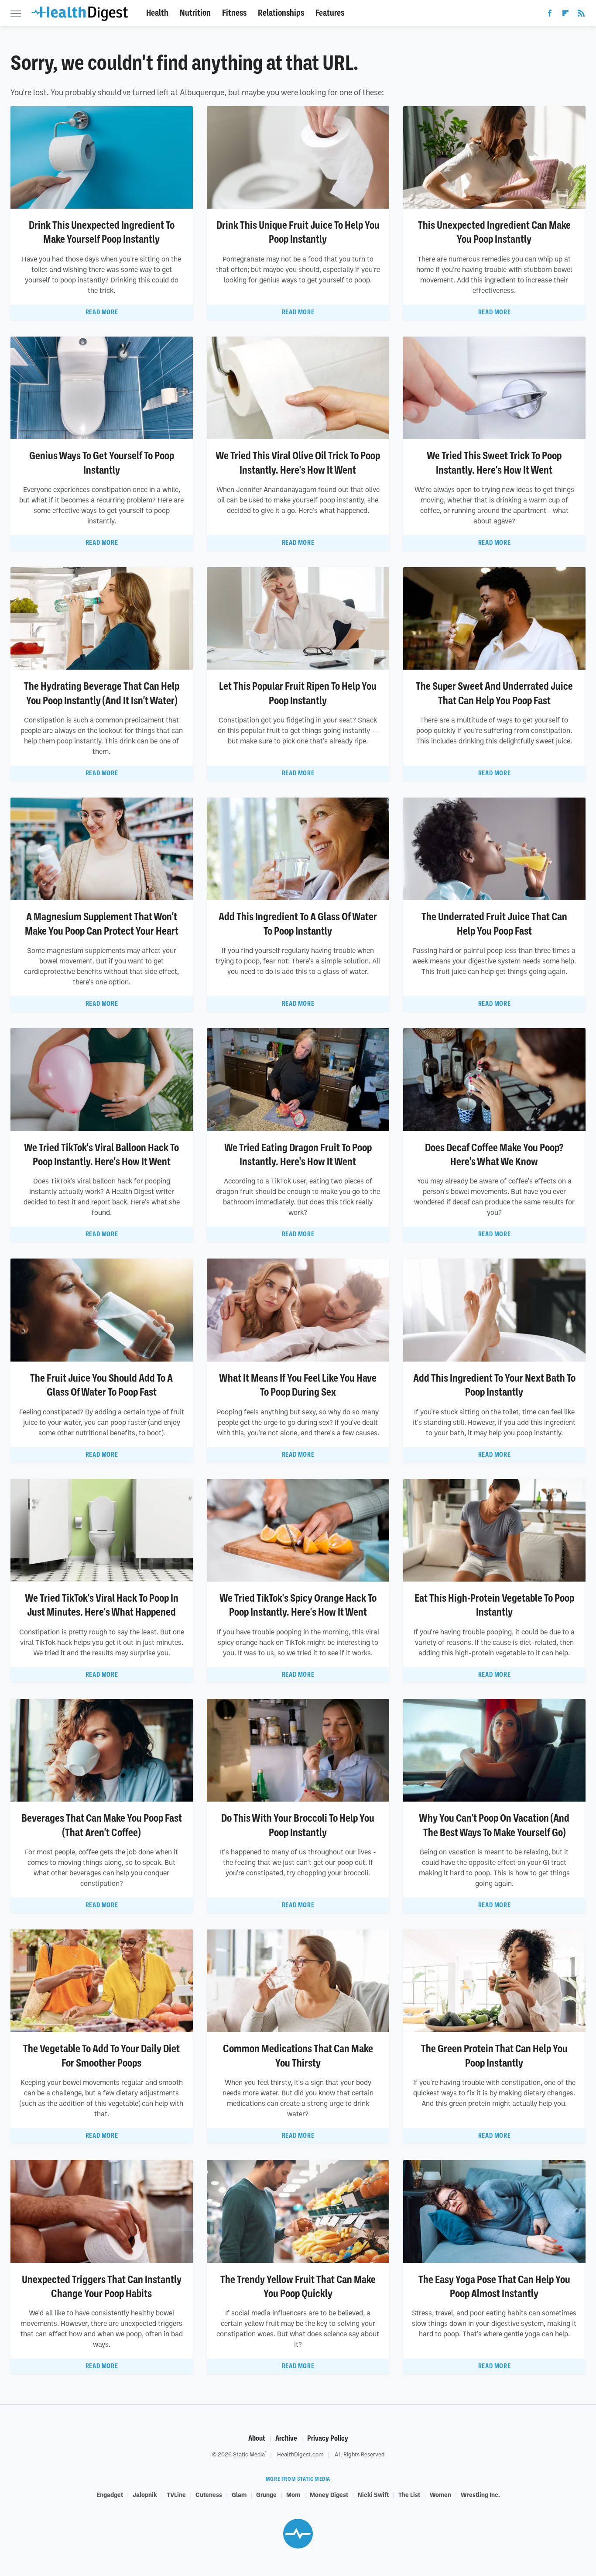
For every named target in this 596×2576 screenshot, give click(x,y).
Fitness (234, 13)
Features (330, 13)
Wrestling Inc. (480, 2494)
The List (409, 2494)
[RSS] (581, 15)
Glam (239, 2494)
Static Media (249, 2454)
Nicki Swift (373, 2494)
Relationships (281, 13)
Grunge (266, 2494)
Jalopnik (145, 2494)
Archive (286, 2438)
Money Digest (329, 2494)
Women (440, 2494)
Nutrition (195, 13)
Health (157, 13)
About (257, 2438)
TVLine (176, 2494)
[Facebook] (550, 15)
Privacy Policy (328, 2438)
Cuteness (209, 2494)
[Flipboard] (565, 15)
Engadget (110, 2494)
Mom (293, 2494)
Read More (102, 312)
